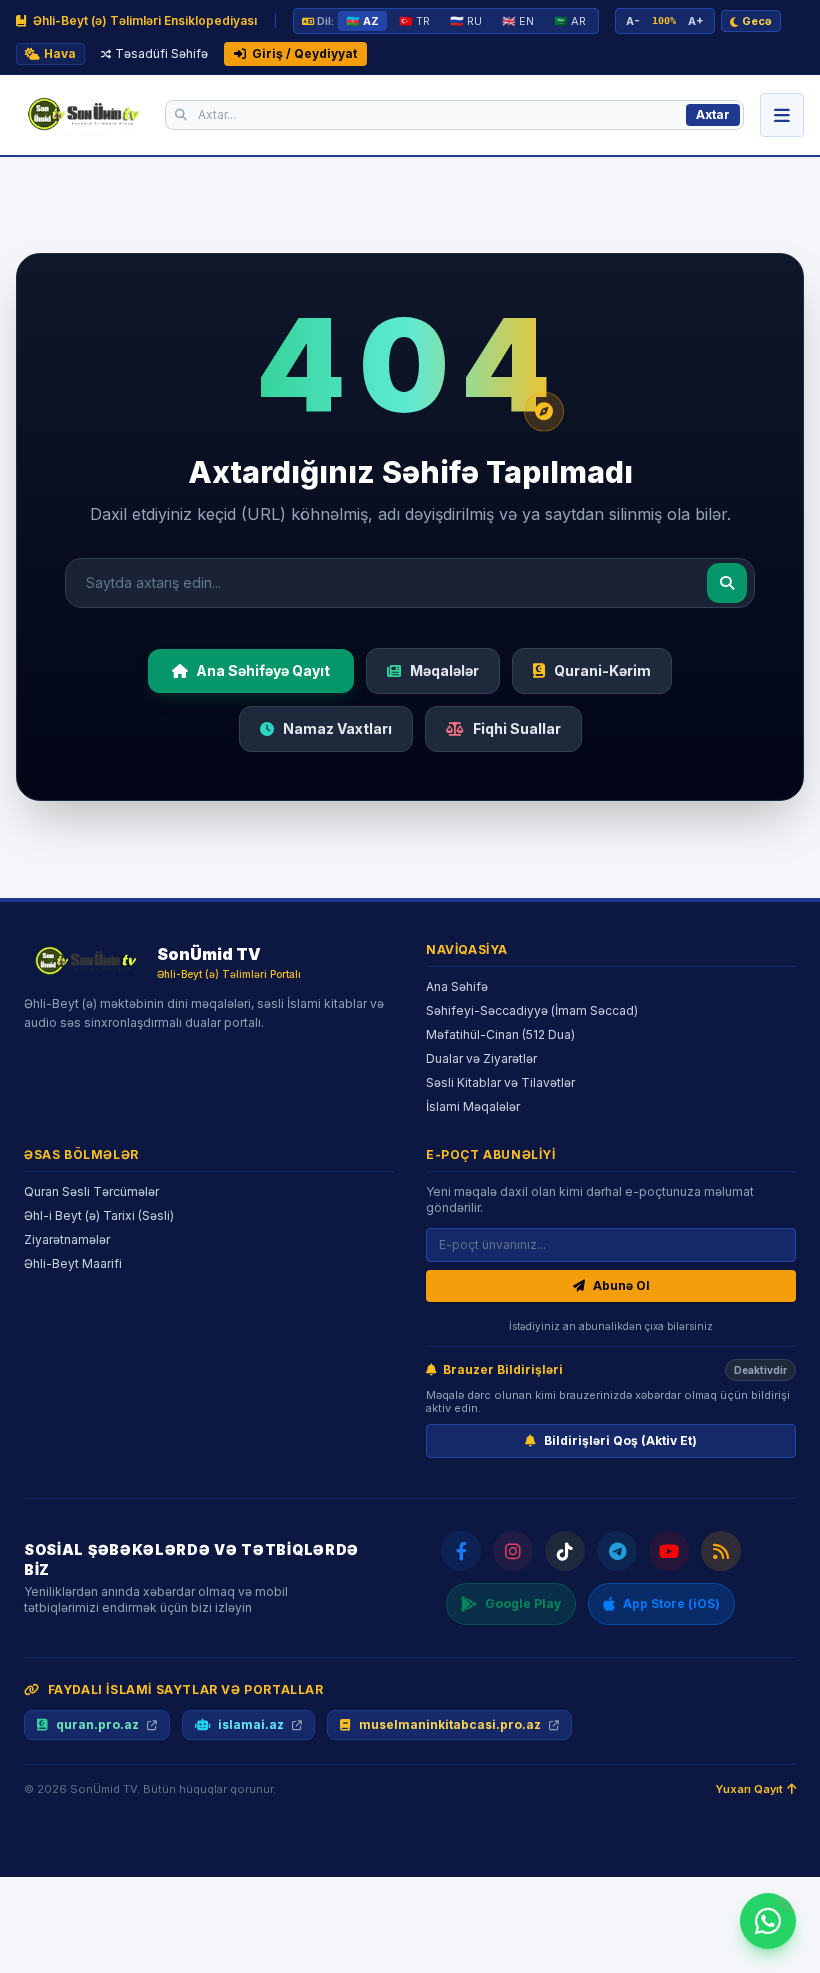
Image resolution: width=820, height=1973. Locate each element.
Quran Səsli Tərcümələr (91, 1191)
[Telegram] (617, 1551)
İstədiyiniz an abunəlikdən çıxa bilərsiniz (611, 1326)
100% (664, 20)
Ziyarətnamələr (67, 1239)
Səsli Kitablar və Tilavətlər (500, 1082)
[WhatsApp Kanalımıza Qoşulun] (768, 1921)
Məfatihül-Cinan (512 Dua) (500, 1034)
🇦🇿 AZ (362, 21)
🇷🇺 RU (466, 21)
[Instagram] (513, 1551)
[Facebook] (461, 1551)
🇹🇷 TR (414, 21)
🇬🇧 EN (518, 21)
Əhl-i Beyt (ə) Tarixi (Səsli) (99, 1215)
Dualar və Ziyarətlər (481, 1058)
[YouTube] (669, 1551)
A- (633, 21)
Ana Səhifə (457, 986)
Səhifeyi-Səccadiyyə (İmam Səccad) (532, 1010)
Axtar (713, 114)
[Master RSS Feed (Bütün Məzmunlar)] (721, 1551)
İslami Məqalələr (473, 1106)
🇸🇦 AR (570, 21)
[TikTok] (565, 1551)
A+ (696, 21)
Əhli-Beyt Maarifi (73, 1263)
